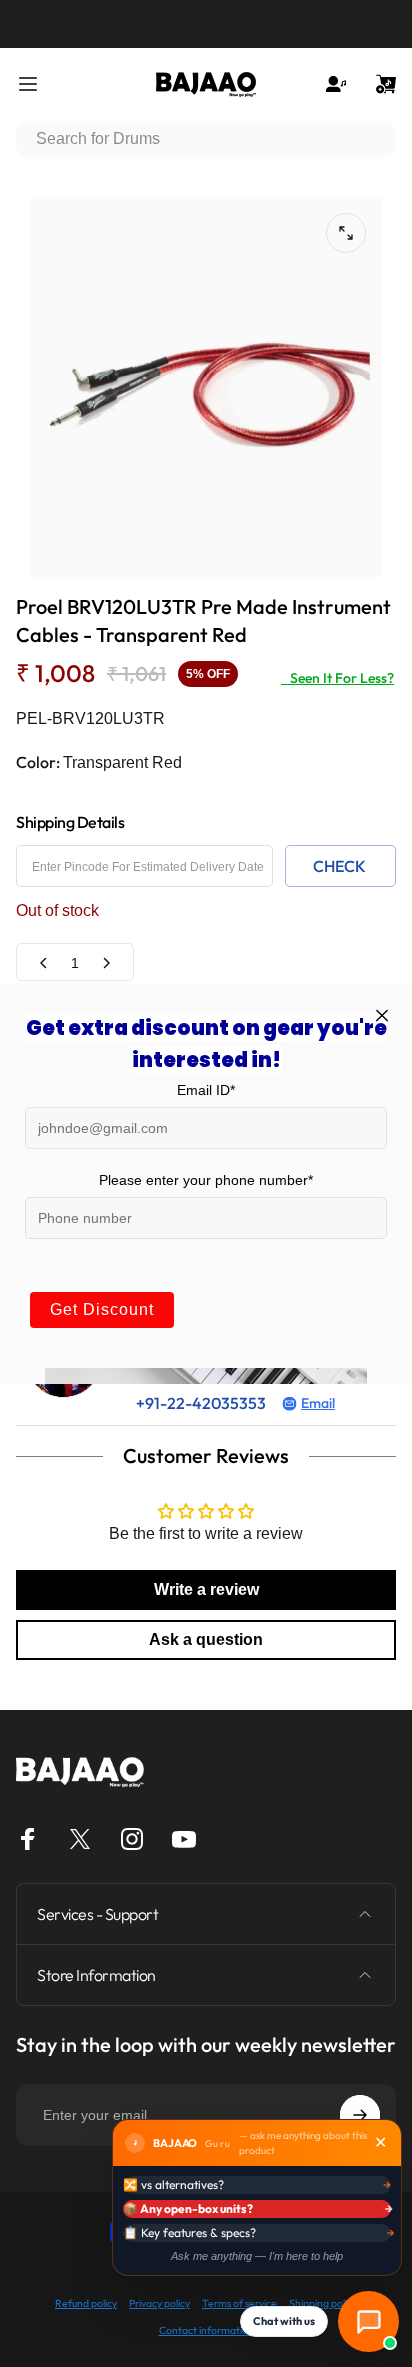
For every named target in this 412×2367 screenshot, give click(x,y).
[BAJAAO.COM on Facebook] (28, 1839)
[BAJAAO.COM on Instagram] (132, 1839)
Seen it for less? (337, 678)
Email (318, 1403)
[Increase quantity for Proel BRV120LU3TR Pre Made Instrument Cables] (106, 962)
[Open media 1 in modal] (346, 233)
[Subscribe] (360, 2115)
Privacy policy (159, 2303)
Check (339, 866)
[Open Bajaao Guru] (368, 2321)
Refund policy (86, 2303)
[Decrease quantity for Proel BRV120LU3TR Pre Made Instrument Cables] (44, 962)
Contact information (206, 2330)
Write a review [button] (206, 1589)
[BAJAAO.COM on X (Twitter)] (80, 1839)
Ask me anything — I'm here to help (257, 2256)
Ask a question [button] (206, 1639)
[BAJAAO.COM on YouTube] (184, 1839)
